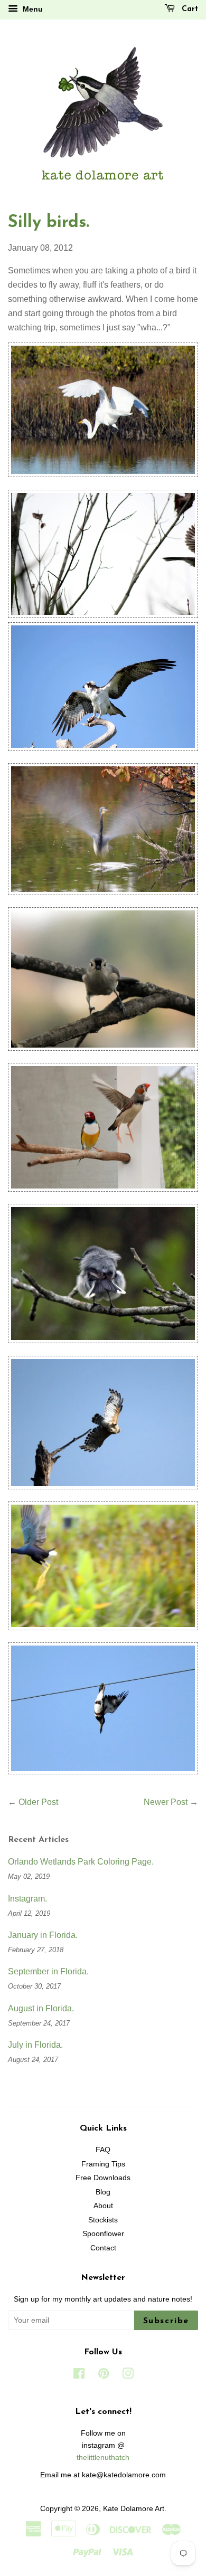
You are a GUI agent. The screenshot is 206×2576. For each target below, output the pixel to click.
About (103, 2206)
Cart (189, 9)
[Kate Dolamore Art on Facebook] (79, 2376)
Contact (103, 2248)
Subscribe (166, 2321)
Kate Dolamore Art (134, 2509)
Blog (103, 2192)
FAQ (103, 2150)
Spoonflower (103, 2234)
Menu (32, 9)
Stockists (103, 2220)
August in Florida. (41, 2008)
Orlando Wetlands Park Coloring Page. (81, 1862)
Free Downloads (103, 2178)
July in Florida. (35, 2045)
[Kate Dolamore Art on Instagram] (128, 2376)
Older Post (38, 1802)
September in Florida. (48, 1971)
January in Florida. (43, 1935)
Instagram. (27, 1899)
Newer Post (166, 1802)
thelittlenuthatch (103, 2458)
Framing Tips (103, 2164)
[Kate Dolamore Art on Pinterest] (104, 2376)
